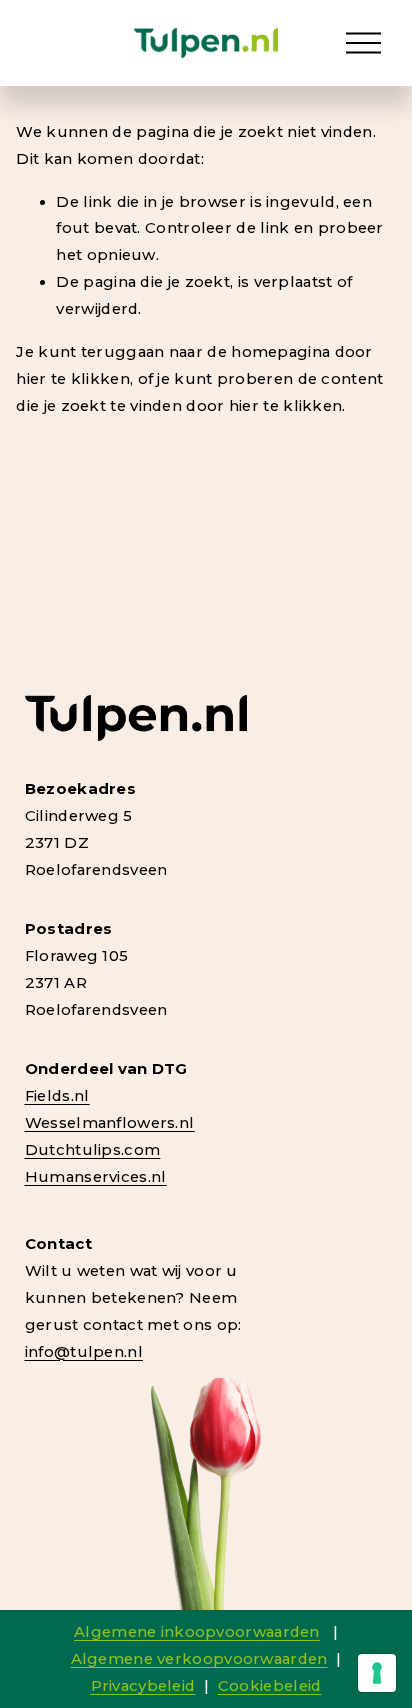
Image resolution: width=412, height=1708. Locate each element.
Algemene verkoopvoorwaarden (199, 1659)
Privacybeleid (143, 1686)
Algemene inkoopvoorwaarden (197, 1632)
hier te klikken (72, 379)
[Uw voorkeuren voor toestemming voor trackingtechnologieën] (377, 1673)
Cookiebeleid (270, 1686)
